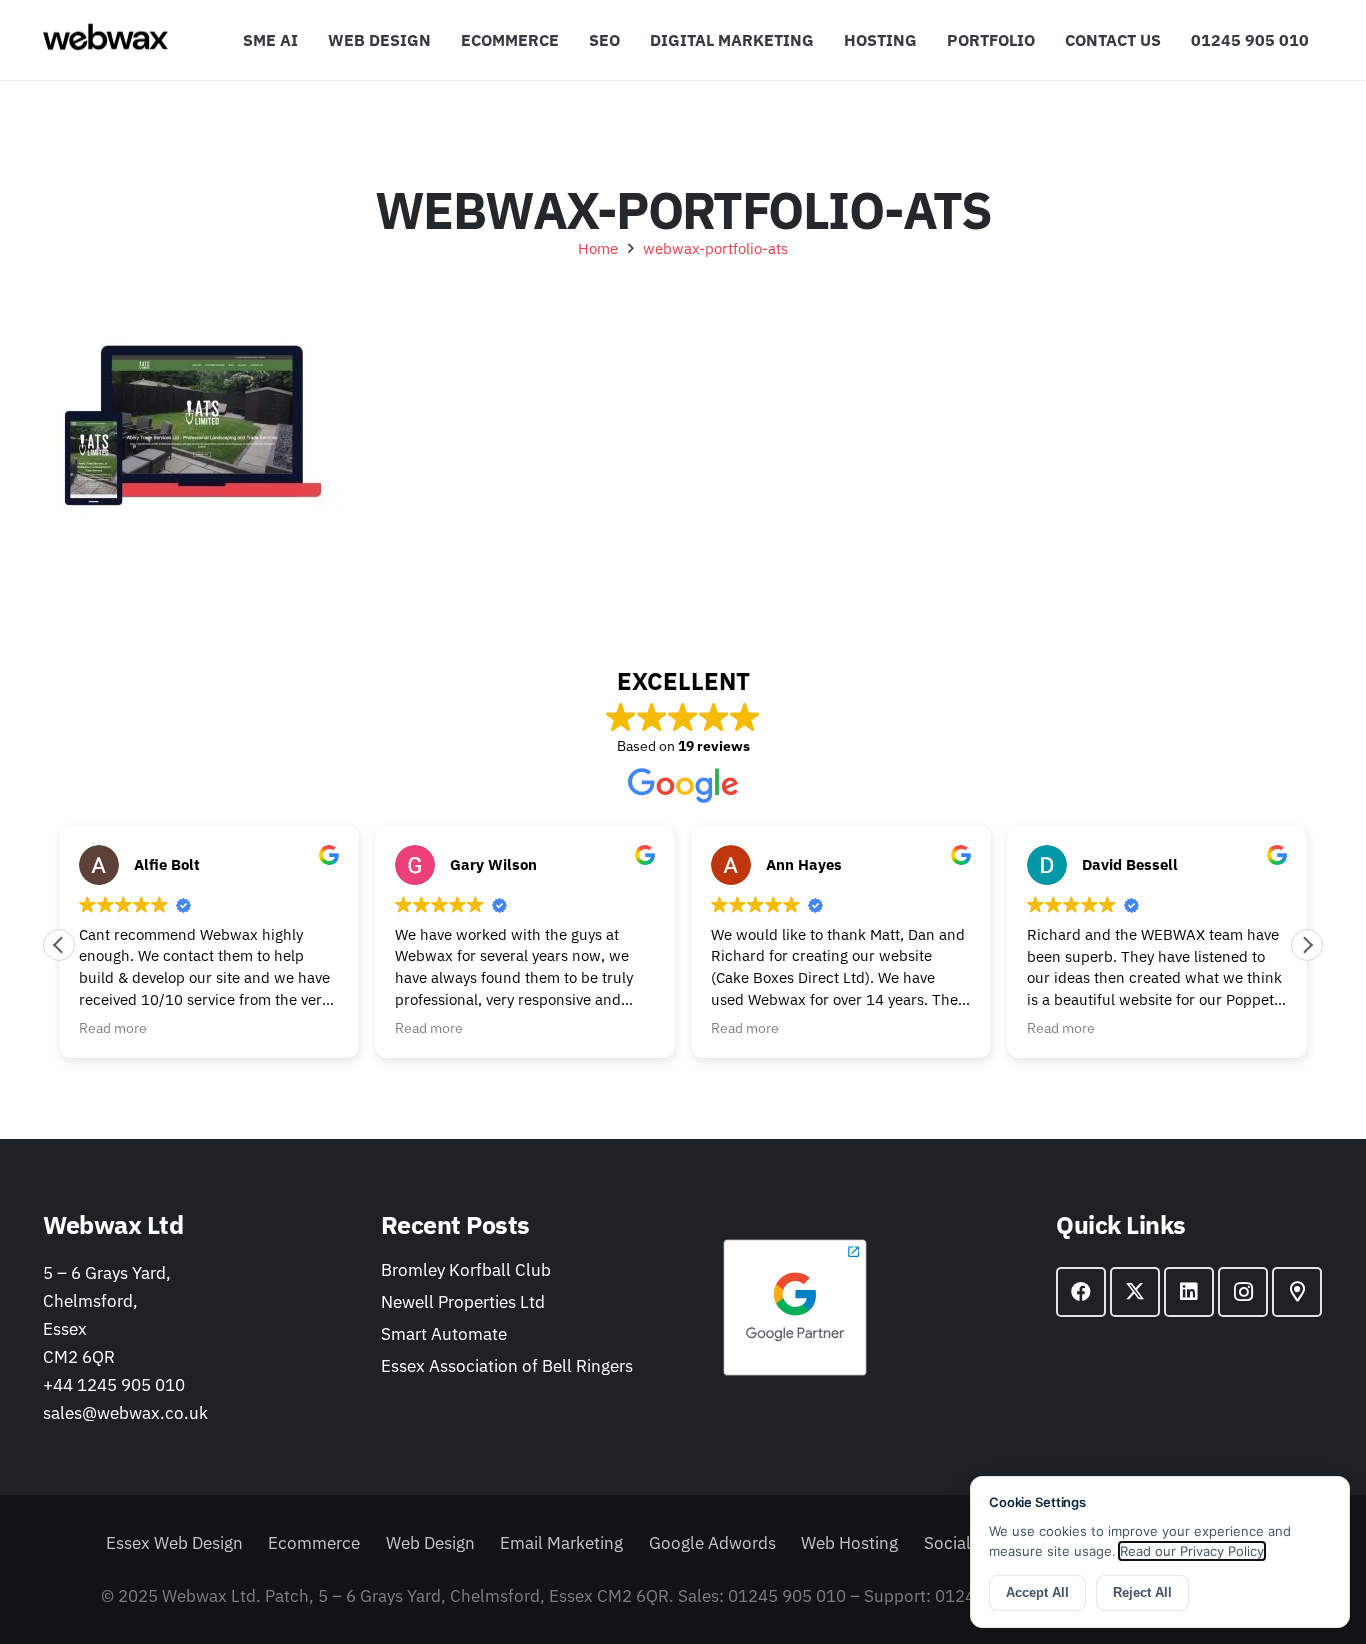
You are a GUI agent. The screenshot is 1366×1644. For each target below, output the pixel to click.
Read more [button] (113, 1028)
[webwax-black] (105, 40)
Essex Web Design (174, 1543)
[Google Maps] (1297, 1292)
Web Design (430, 1543)
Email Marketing (561, 1543)
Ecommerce (314, 1543)
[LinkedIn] (1189, 1292)
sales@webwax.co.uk (125, 1413)
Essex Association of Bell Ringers (507, 1366)
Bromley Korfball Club (466, 1270)
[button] (824, 40)
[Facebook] (1081, 1292)
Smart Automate (444, 1334)
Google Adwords (712, 1543)
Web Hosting (849, 1543)
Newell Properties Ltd (463, 1302)
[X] (1135, 1292)
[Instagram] (1243, 1292)
